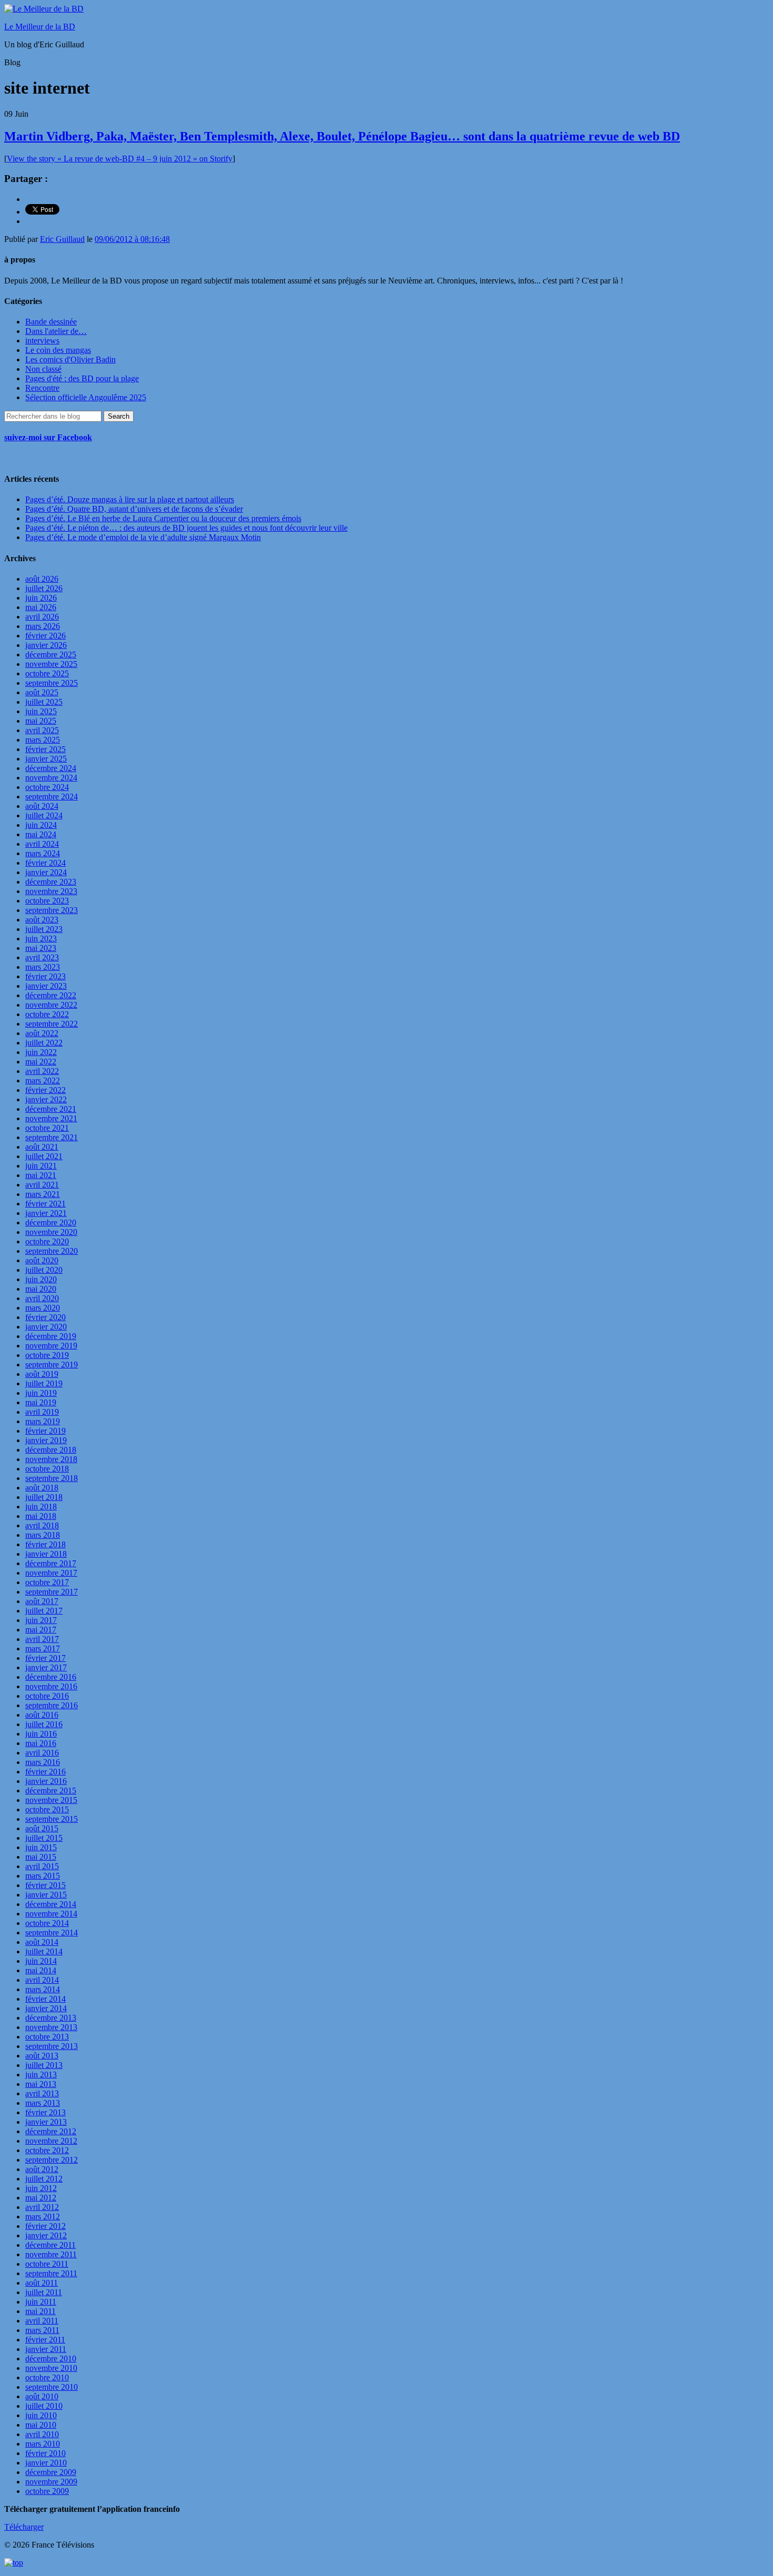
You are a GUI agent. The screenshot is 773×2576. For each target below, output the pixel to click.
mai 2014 (41, 1970)
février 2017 (45, 1658)
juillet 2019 (44, 1383)
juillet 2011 (44, 2292)
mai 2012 (41, 2198)
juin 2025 (41, 711)
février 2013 (45, 2112)
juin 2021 (41, 1166)
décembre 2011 (50, 2245)
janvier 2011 (46, 2349)
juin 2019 (41, 1393)
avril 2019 (42, 1412)
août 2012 (42, 2169)
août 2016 (42, 1715)
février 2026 (45, 636)
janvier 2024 (46, 872)
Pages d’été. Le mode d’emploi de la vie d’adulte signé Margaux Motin (143, 537)
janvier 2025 (46, 759)
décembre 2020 (51, 1223)
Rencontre (42, 388)
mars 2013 (43, 2103)
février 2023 (45, 976)
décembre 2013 (51, 2018)
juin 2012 (41, 2188)
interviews (42, 341)
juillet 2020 (44, 1270)
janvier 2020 (46, 1327)
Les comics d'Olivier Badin (70, 359)
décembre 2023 (51, 882)
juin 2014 (41, 1961)
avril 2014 (42, 1980)
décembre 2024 (51, 768)
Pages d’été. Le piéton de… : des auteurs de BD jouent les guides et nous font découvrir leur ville (186, 528)
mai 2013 (41, 2084)
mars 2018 (43, 1535)
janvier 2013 (46, 2122)
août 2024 (42, 806)
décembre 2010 (51, 2359)
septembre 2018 (52, 1478)
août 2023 (42, 920)
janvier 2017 (46, 1667)
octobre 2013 (47, 2037)
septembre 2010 (52, 2387)
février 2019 (45, 1431)
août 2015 (42, 1828)
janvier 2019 (46, 1440)
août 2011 (42, 2283)
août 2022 (42, 1033)
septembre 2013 (52, 2046)
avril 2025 (42, 730)
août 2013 (42, 2056)
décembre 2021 (51, 1109)
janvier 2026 (46, 645)
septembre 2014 (52, 1933)
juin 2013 (41, 2075)
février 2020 (45, 1317)
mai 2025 (41, 721)
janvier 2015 (46, 1895)
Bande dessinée (51, 322)
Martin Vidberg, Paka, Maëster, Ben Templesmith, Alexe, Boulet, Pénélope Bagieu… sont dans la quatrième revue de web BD (342, 136)
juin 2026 (41, 598)
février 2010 (45, 2453)
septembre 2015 (52, 1819)
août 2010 (42, 2396)
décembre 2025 (51, 655)
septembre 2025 (52, 683)
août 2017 (42, 1601)
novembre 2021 (51, 1118)
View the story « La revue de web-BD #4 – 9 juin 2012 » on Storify (120, 159)
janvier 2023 (46, 986)
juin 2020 (41, 1279)
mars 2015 (43, 1876)
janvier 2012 (46, 2235)
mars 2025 (43, 740)
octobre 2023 (47, 901)
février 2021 (45, 1204)
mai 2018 (41, 1516)
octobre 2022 (47, 1014)
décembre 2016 (51, 1677)
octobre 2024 (47, 787)
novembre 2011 (51, 2254)
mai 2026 (41, 607)
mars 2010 (43, 2444)
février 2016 (45, 1772)
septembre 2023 (52, 910)
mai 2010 (41, 2425)
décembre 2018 (51, 1450)
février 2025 (45, 749)
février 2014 (45, 1999)
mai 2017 (41, 1630)
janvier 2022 (46, 1099)
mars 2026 (43, 626)
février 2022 (45, 1090)
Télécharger (24, 2527)
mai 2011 (40, 2311)
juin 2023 (41, 939)
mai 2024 (41, 834)
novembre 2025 (51, 664)
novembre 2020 (51, 1232)
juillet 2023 (44, 929)
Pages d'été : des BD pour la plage (82, 378)
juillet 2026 (44, 588)
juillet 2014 (44, 1951)
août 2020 (42, 1260)
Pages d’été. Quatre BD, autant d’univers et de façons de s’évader (134, 509)
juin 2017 (41, 1620)
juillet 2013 (44, 2065)
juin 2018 (41, 1507)
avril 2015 (42, 1866)
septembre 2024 (52, 797)
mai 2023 (41, 948)
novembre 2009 (51, 2482)
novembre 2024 (51, 778)
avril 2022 (42, 1071)
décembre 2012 (51, 2131)
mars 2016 (43, 1762)
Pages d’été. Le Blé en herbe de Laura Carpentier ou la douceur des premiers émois (163, 518)
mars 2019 (43, 1421)
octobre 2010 (47, 2377)
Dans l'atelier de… (56, 331)
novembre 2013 (51, 2027)
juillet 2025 (44, 702)
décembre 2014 (51, 1904)
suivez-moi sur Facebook (48, 437)
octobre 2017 (47, 1582)
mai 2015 (41, 1857)
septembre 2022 (52, 1024)
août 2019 (42, 1374)
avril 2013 (42, 2093)
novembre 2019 (51, 1346)
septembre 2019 (52, 1365)
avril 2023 (42, 957)
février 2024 (45, 863)
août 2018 (42, 1488)
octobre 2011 (47, 2264)
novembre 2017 (51, 1573)
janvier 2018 (46, 1554)
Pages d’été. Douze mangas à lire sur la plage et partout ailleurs (130, 499)
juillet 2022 (44, 1043)
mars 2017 (43, 1649)
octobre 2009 (47, 2491)
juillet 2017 (44, 1611)
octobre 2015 (47, 1809)
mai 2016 (41, 1743)
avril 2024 (42, 844)
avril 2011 (42, 2321)
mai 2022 (41, 1062)
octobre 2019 (47, 1355)
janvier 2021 (46, 1213)
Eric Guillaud (62, 239)
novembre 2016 (51, 1686)
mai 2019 (41, 1402)
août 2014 (42, 1942)
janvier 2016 (46, 1781)
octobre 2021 (47, 1128)
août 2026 (42, 579)
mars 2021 (43, 1194)
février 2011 (45, 2340)
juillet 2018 (44, 1497)
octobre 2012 (47, 2150)
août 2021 (42, 1147)
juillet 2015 (44, 1838)
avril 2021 (42, 1185)
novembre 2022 (51, 1005)
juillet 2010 (44, 2406)
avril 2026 (42, 617)
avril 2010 (42, 2434)
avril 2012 (42, 2207)
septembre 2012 (52, 2160)
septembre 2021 (52, 1137)
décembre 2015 (51, 1791)
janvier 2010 (46, 2463)
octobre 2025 (47, 673)
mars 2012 (43, 2217)
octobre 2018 (47, 1469)
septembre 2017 (52, 1592)
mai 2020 (41, 1289)
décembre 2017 (51, 1563)
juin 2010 (41, 2415)
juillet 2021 (44, 1156)
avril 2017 (42, 1639)
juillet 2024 (44, 815)
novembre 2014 (51, 1914)
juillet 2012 (44, 2179)
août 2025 (42, 692)
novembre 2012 (51, 2141)
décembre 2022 (51, 995)
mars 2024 (43, 853)
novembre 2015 (51, 1800)
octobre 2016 (47, 1696)
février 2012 (45, 2226)
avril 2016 (42, 1753)
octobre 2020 (47, 1241)
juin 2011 (41, 2302)
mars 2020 (43, 1308)
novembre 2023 (51, 891)
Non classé (43, 369)
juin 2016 (41, 1734)
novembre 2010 (51, 2368)
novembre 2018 (51, 1459)
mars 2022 (43, 1081)
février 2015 (45, 1885)
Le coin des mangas (58, 350)
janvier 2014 (46, 2008)
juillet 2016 (44, 1724)
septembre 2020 (52, 1251)
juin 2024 (41, 825)
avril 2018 (42, 1525)
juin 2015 (41, 1847)
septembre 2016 (52, 1705)
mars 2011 (42, 2330)
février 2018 (45, 1544)
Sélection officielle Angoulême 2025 (86, 397)
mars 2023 (43, 967)
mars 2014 (43, 1989)
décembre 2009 (51, 2472)
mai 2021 (41, 1175)
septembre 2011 (51, 2273)
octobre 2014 (47, 1923)
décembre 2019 (51, 1336)
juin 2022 (41, 1052)
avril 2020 (42, 1298)
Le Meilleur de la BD (40, 27)
